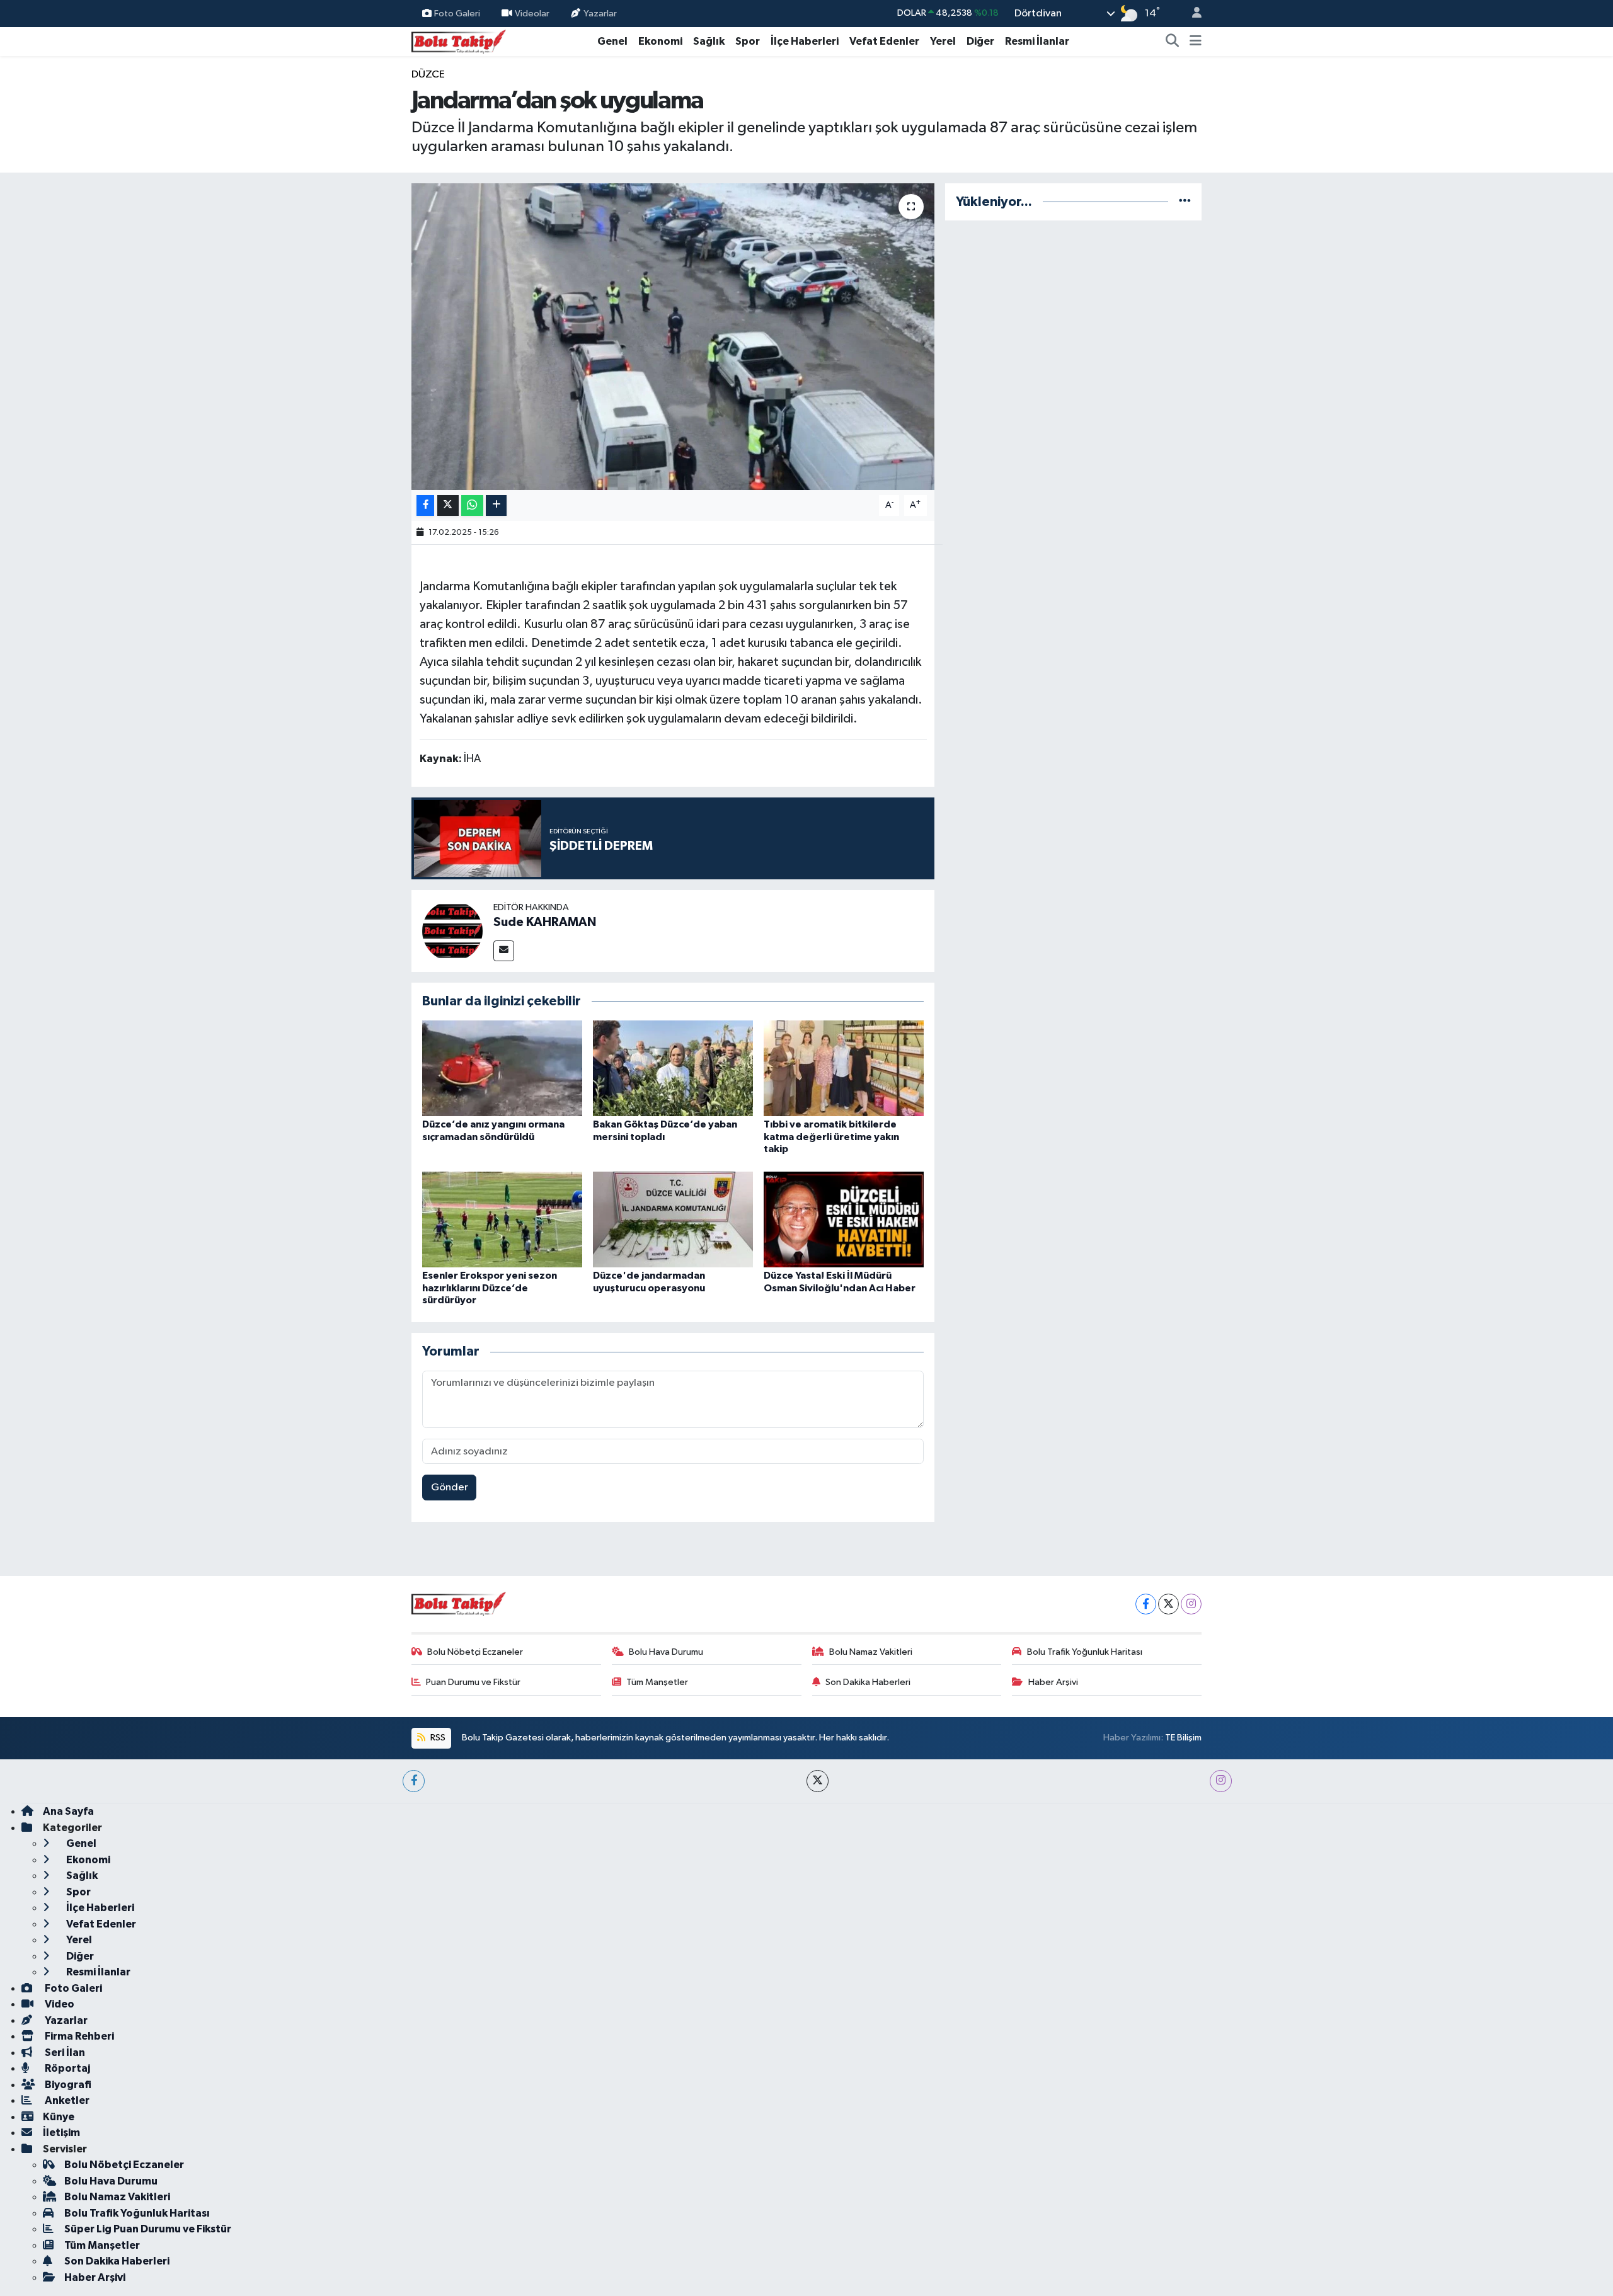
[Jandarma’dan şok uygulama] (673, 337)
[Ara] (1173, 42)
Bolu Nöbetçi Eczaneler (475, 1652)
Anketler (66, 2100)
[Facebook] (1146, 1604)
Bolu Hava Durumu (666, 1652)
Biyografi (67, 2085)
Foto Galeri (457, 13)
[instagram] (1221, 1781)
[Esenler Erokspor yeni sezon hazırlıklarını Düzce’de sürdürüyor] (502, 1219)
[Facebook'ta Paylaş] (425, 505)
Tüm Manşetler (657, 1682)
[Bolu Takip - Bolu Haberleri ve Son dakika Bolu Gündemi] (459, 41)
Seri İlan (64, 2053)
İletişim (61, 2133)
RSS (437, 1738)
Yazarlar (600, 13)
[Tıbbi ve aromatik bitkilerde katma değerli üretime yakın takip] (844, 1068)
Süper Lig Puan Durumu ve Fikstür (148, 2229)
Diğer (980, 41)
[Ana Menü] (1196, 42)
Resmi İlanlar (1037, 41)
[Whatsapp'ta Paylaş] (472, 505)
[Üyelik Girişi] (1191, 14)
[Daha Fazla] (496, 505)
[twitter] (818, 1781)
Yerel (943, 41)
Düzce (428, 75)
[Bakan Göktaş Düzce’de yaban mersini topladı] (673, 1068)
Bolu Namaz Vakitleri (871, 1652)
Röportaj (66, 2068)
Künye (59, 2117)
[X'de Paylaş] (448, 505)
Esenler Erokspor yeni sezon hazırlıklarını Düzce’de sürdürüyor (490, 1288)
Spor (748, 41)
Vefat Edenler (884, 41)
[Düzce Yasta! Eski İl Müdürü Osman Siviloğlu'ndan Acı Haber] (844, 1219)
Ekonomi (660, 41)
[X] (1168, 1604)
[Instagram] (1191, 1604)
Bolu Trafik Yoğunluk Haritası (1085, 1652)
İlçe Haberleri (805, 41)
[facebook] (414, 1781)
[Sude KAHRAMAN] (452, 931)
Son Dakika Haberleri (868, 1682)
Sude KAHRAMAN (545, 922)
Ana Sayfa (68, 1811)
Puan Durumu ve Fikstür (473, 1682)
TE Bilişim (1183, 1738)
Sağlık (709, 41)
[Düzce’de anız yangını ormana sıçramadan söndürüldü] (502, 1068)
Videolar (532, 13)
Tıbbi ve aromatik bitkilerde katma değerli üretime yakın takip (831, 1136)
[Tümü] (1185, 202)
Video (59, 2004)
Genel (612, 41)
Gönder (450, 1488)
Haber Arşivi (1053, 1682)
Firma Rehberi (78, 2036)
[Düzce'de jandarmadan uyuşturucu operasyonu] (673, 1219)
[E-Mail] (504, 951)
